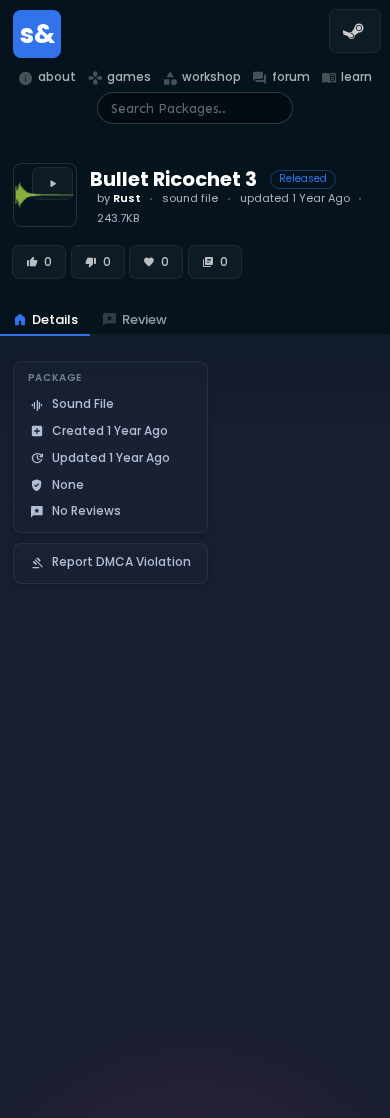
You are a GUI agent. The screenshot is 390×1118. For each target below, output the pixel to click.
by (119, 198)
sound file (190, 198)
